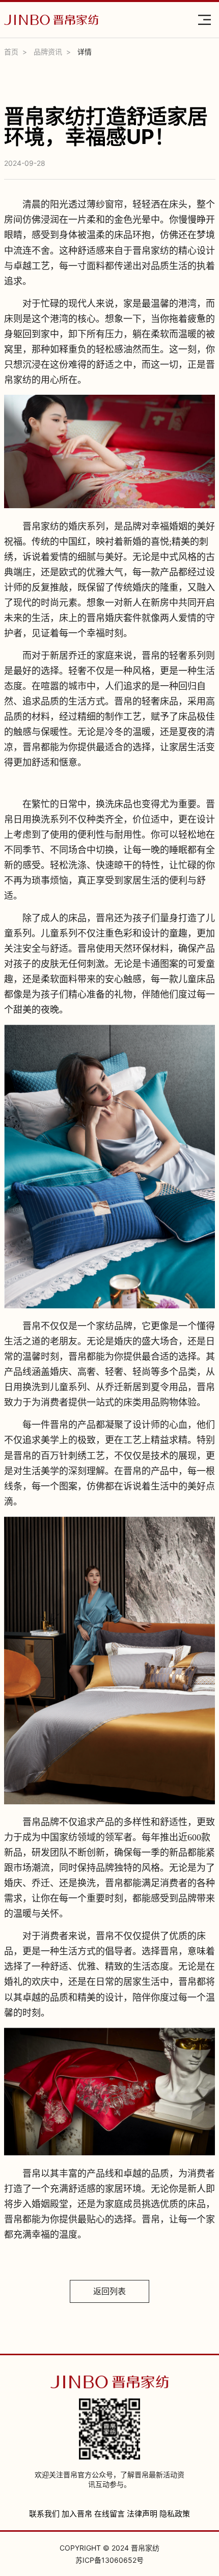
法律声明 (142, 2514)
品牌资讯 (48, 52)
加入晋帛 (77, 2514)
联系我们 (44, 2514)
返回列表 (109, 2291)
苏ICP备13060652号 (109, 2560)
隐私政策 (175, 2514)
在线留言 (109, 2514)
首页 (11, 52)
